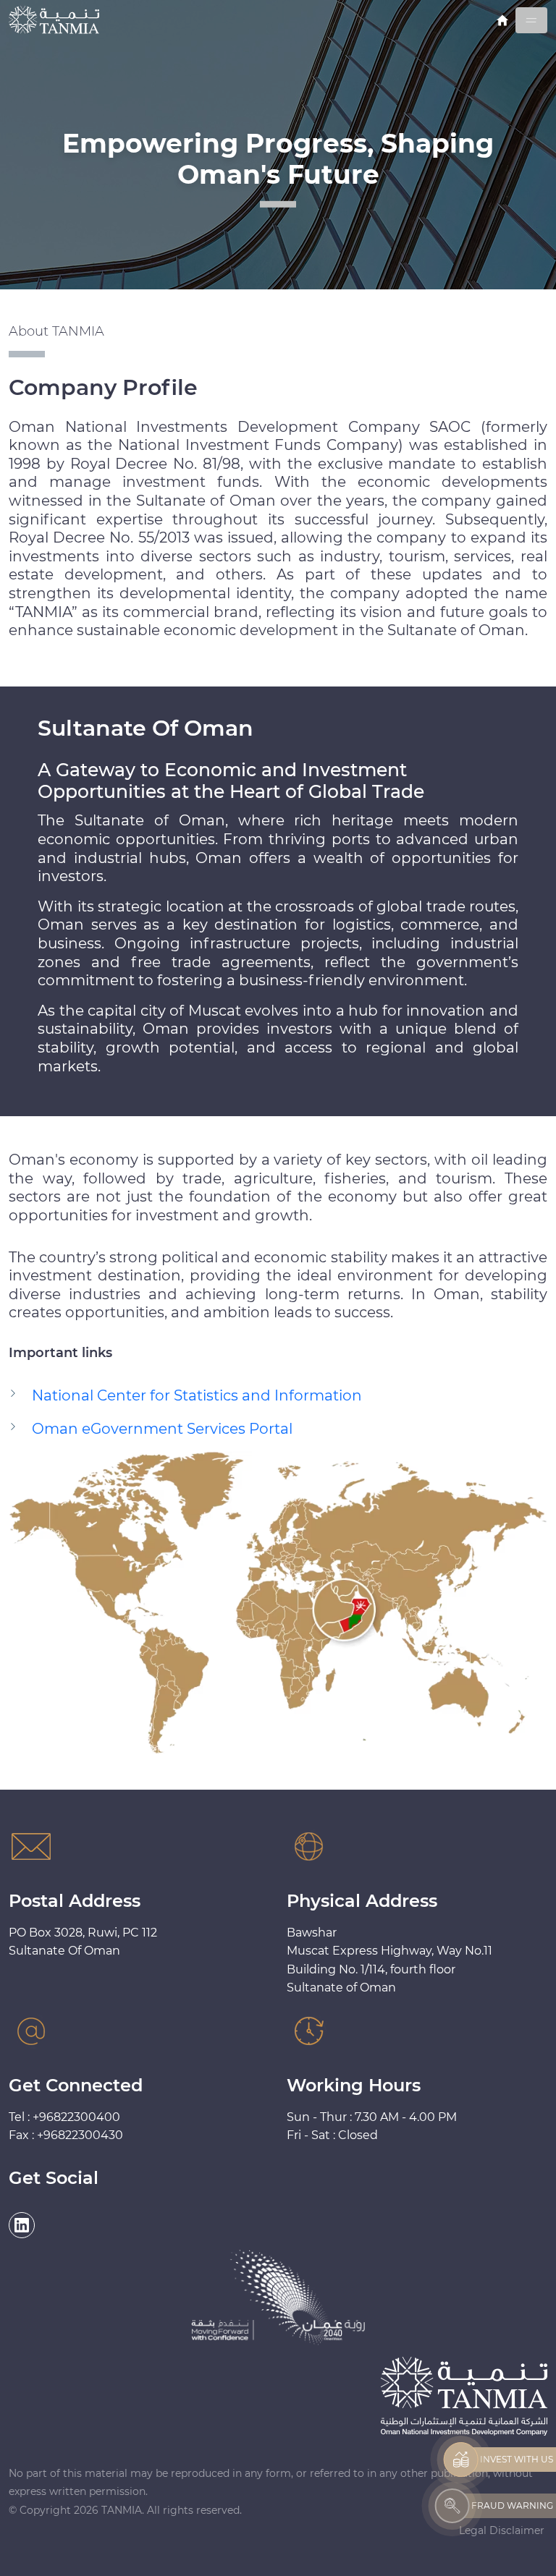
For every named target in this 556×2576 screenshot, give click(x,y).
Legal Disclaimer (502, 2530)
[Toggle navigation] (531, 20)
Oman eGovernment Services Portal (162, 1429)
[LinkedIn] (22, 2225)
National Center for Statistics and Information (197, 1395)
